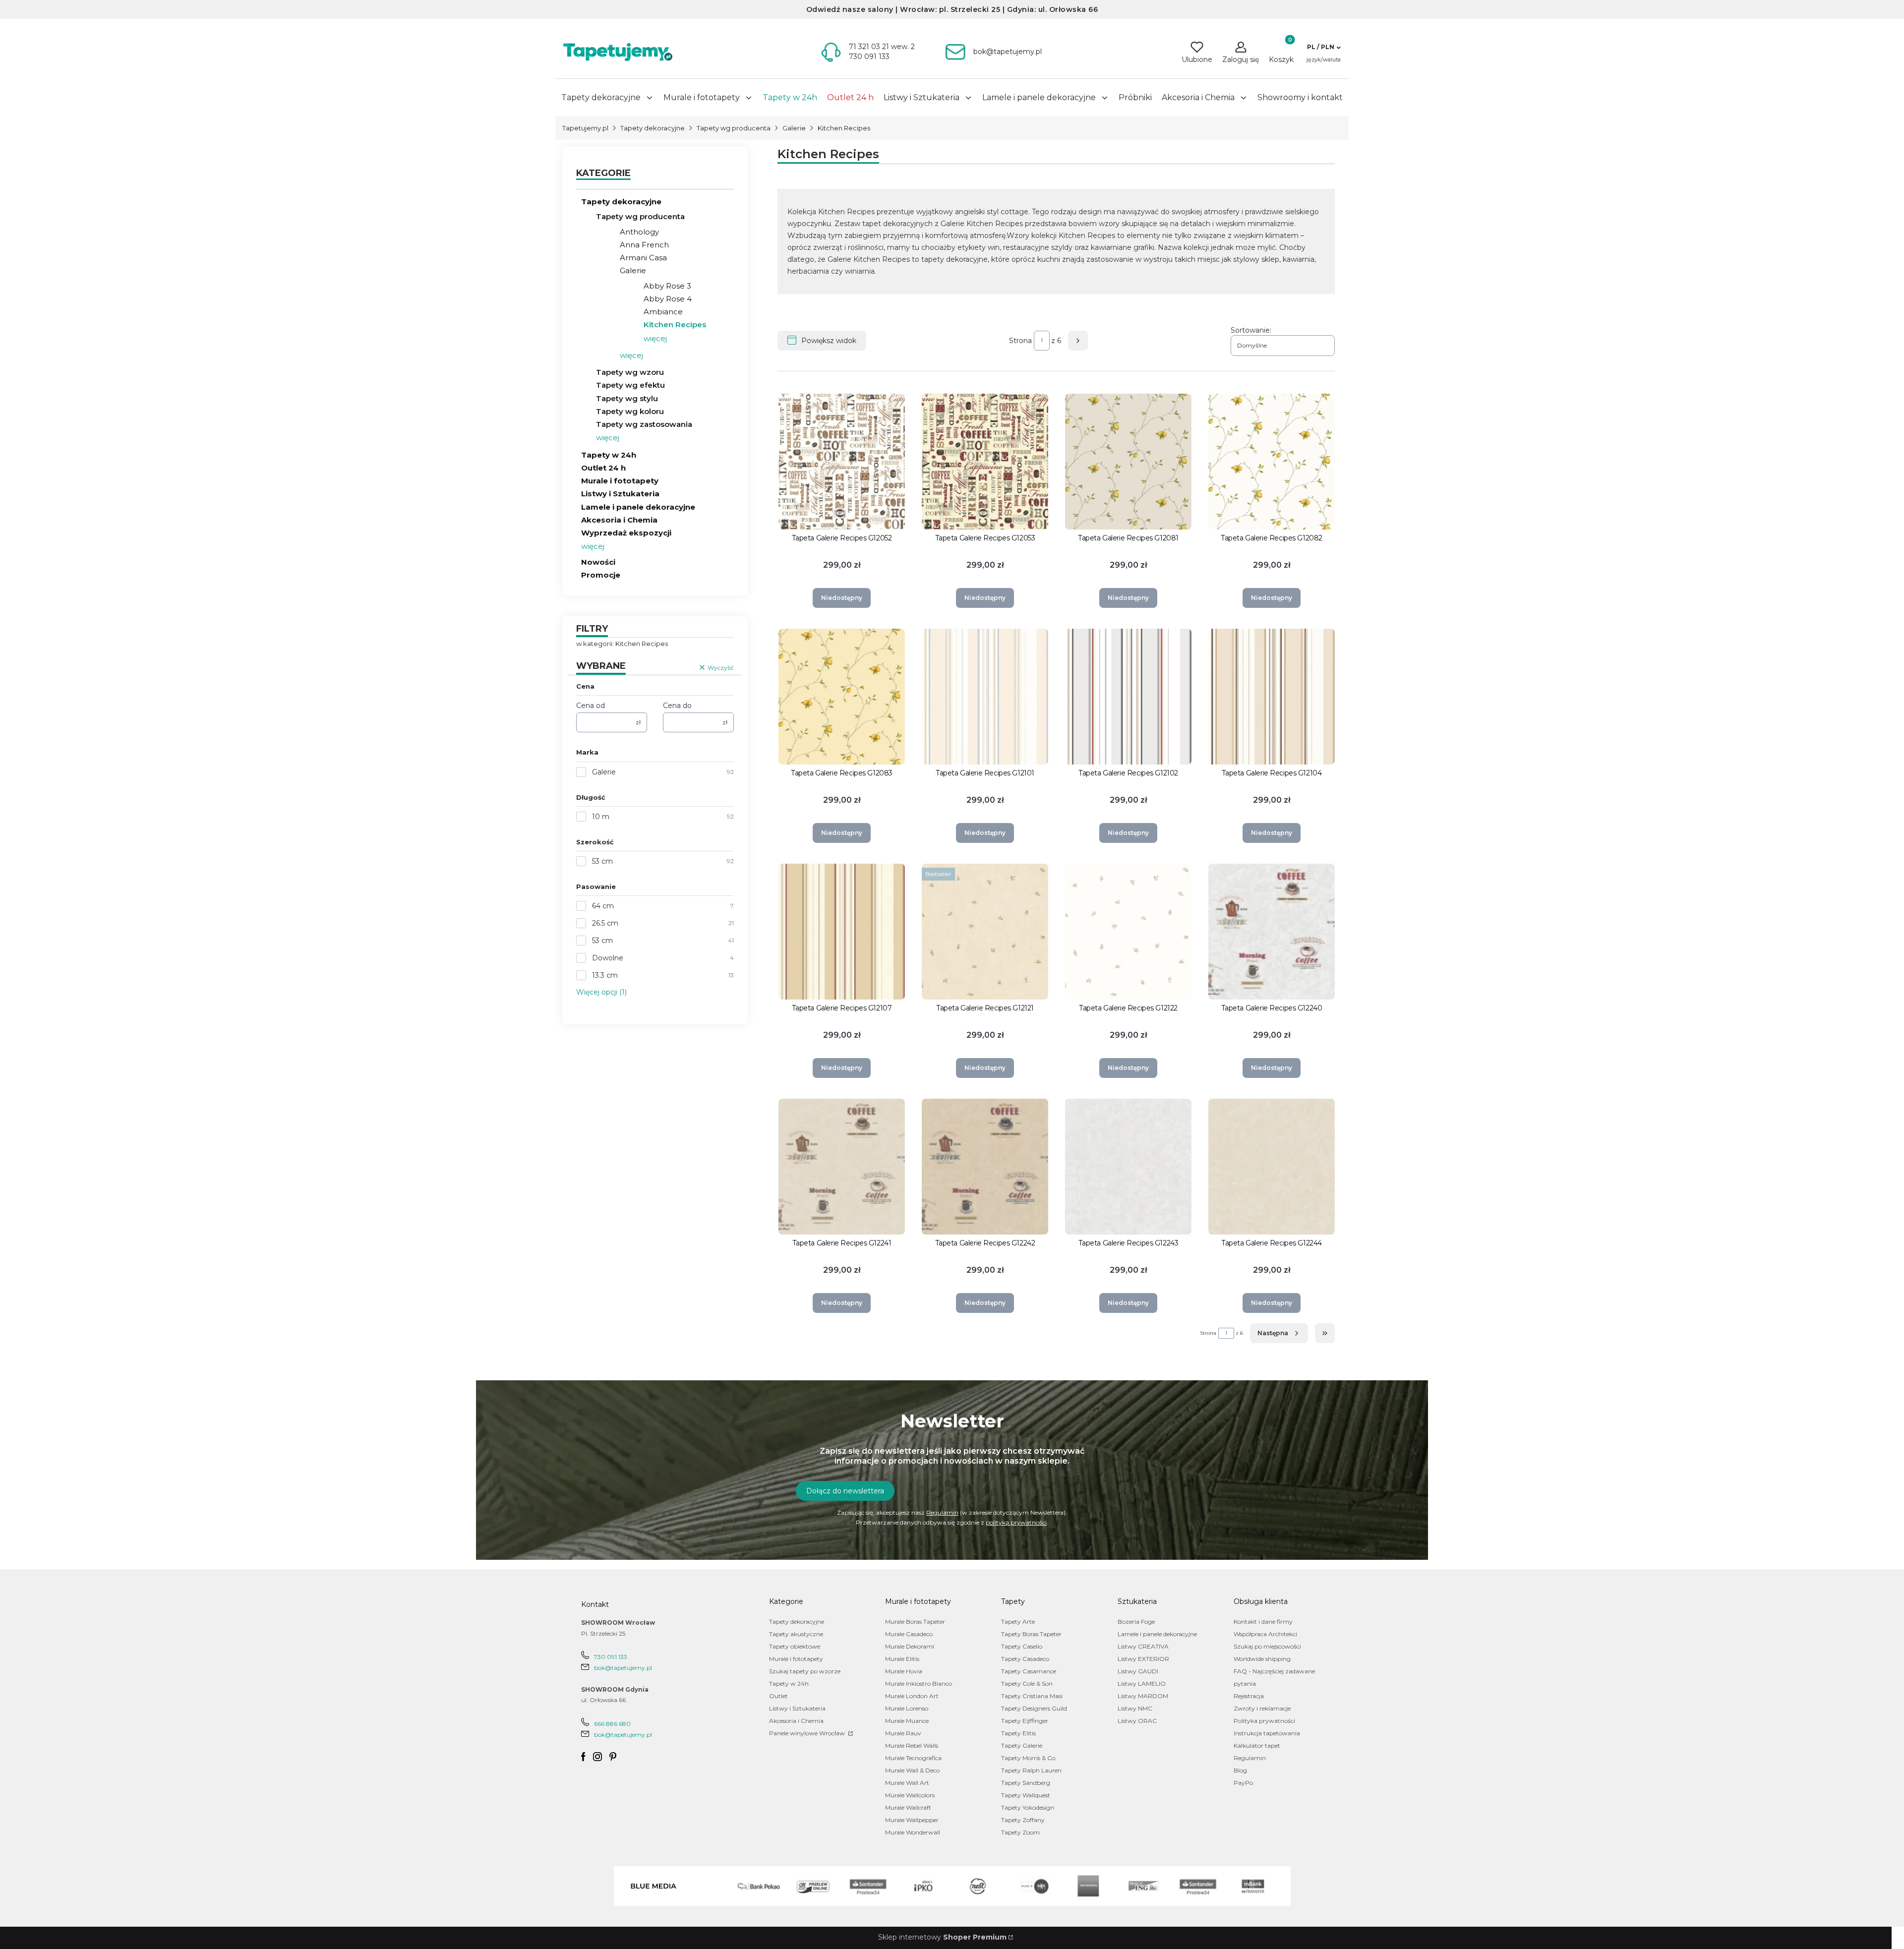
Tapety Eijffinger (1025, 1721)
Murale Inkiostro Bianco (919, 1683)
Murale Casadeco (909, 1634)
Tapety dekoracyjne (653, 128)
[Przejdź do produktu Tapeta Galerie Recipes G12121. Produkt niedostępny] (985, 932)
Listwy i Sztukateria (620, 494)
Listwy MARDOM (1143, 1696)
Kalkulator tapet (1257, 1745)
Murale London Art (912, 1696)
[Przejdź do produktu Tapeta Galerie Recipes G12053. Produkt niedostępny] (985, 462)
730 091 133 (611, 1657)
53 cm (602, 861)
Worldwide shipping (1262, 1659)
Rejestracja (1249, 1696)
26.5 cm (605, 923)
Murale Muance (907, 1721)
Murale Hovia (904, 1671)
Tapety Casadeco (1025, 1659)
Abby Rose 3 (667, 286)
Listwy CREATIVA (1143, 1646)
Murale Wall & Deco (912, 1770)
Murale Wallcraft (908, 1807)
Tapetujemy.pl (585, 128)
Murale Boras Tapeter (915, 1622)
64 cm (603, 906)
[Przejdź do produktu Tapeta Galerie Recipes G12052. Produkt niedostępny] (842, 462)
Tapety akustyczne (796, 1634)
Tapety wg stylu (627, 398)
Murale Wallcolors (910, 1795)
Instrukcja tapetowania (1267, 1733)
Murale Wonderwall (913, 1832)
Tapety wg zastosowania (644, 424)
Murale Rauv (903, 1733)
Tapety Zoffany (1023, 1820)
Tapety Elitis (1018, 1733)
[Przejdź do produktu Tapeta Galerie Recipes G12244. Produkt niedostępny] (1272, 1167)
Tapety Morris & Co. (1029, 1758)
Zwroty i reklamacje (1262, 1708)
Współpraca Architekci (1265, 1634)
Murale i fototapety (620, 481)
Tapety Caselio (1022, 1646)
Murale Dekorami (910, 1646)
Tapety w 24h (609, 455)
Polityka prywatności (1264, 1721)
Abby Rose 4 (668, 299)
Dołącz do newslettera (845, 1491)
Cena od (591, 706)
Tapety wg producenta (734, 128)
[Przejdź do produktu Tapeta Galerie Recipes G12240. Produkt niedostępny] (1272, 932)
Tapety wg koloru (630, 411)
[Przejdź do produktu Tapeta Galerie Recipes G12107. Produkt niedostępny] (842, 932)
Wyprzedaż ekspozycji (626, 533)
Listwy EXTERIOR (1143, 1659)
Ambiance (663, 312)
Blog (1240, 1770)
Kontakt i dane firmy (1263, 1622)
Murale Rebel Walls (912, 1745)
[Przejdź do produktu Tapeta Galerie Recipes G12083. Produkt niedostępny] (842, 697)
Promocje (601, 575)
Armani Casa (643, 258)
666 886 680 (612, 1724)
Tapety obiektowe (795, 1646)
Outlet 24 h (603, 468)
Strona (1020, 341)
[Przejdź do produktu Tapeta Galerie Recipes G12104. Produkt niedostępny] (1272, 697)
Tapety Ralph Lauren (1031, 1770)
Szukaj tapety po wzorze (805, 1671)
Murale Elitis (902, 1659)
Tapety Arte (1018, 1622)
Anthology (639, 232)
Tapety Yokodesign (1028, 1807)
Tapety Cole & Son (1027, 1683)
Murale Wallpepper (912, 1820)
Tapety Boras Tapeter (1031, 1634)
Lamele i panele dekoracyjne (638, 507)
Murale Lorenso (907, 1708)
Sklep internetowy (942, 1937)
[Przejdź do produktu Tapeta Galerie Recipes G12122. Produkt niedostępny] (1128, 932)
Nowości (598, 562)
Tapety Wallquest (1026, 1795)
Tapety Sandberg (1026, 1783)
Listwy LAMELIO (1142, 1683)
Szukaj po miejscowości (1267, 1646)
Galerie (794, 128)
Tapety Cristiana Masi (1032, 1696)
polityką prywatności (1016, 1522)
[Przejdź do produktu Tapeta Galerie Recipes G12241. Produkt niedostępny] (842, 1167)
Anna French (644, 245)
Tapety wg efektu (630, 385)
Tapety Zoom (1020, 1832)
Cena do (677, 706)
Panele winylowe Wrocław (808, 1733)
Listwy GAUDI (1138, 1671)
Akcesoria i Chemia (619, 520)
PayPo (1243, 1783)
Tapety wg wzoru (630, 372)
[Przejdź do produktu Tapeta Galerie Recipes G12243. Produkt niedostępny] (1128, 1167)
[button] (1324, 47)
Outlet (778, 1696)
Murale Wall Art (907, 1783)
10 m (601, 817)
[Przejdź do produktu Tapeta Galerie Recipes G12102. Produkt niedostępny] (1128, 697)
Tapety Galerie (1022, 1745)
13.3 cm (605, 975)
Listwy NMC (1135, 1708)
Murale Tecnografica (913, 1758)
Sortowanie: (1251, 330)
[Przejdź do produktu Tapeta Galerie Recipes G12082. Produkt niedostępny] (1272, 462)
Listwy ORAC (1137, 1721)
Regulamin (942, 1512)
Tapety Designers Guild (1034, 1708)
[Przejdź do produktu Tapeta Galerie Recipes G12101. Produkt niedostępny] (985, 697)
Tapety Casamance (1029, 1671)
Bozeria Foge (1136, 1622)
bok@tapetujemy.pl (623, 1668)
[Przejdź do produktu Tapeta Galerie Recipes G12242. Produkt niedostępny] (985, 1167)
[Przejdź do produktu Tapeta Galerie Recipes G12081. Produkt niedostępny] (1128, 462)
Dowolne (608, 958)
